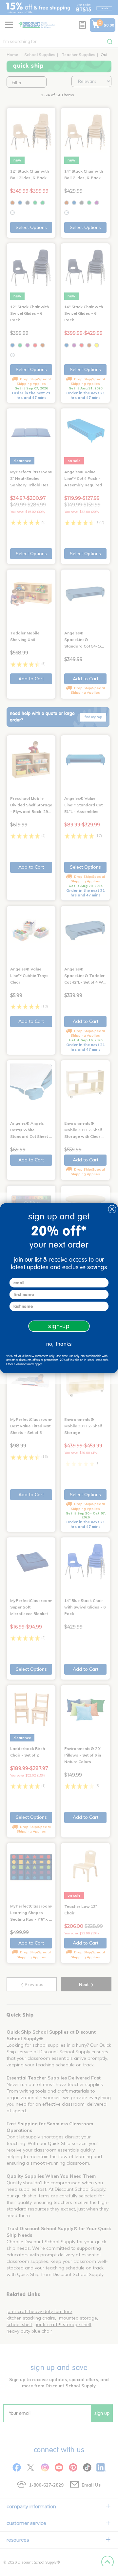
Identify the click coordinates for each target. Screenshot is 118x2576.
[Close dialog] (112, 1209)
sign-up (59, 1326)
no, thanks (59, 1344)
